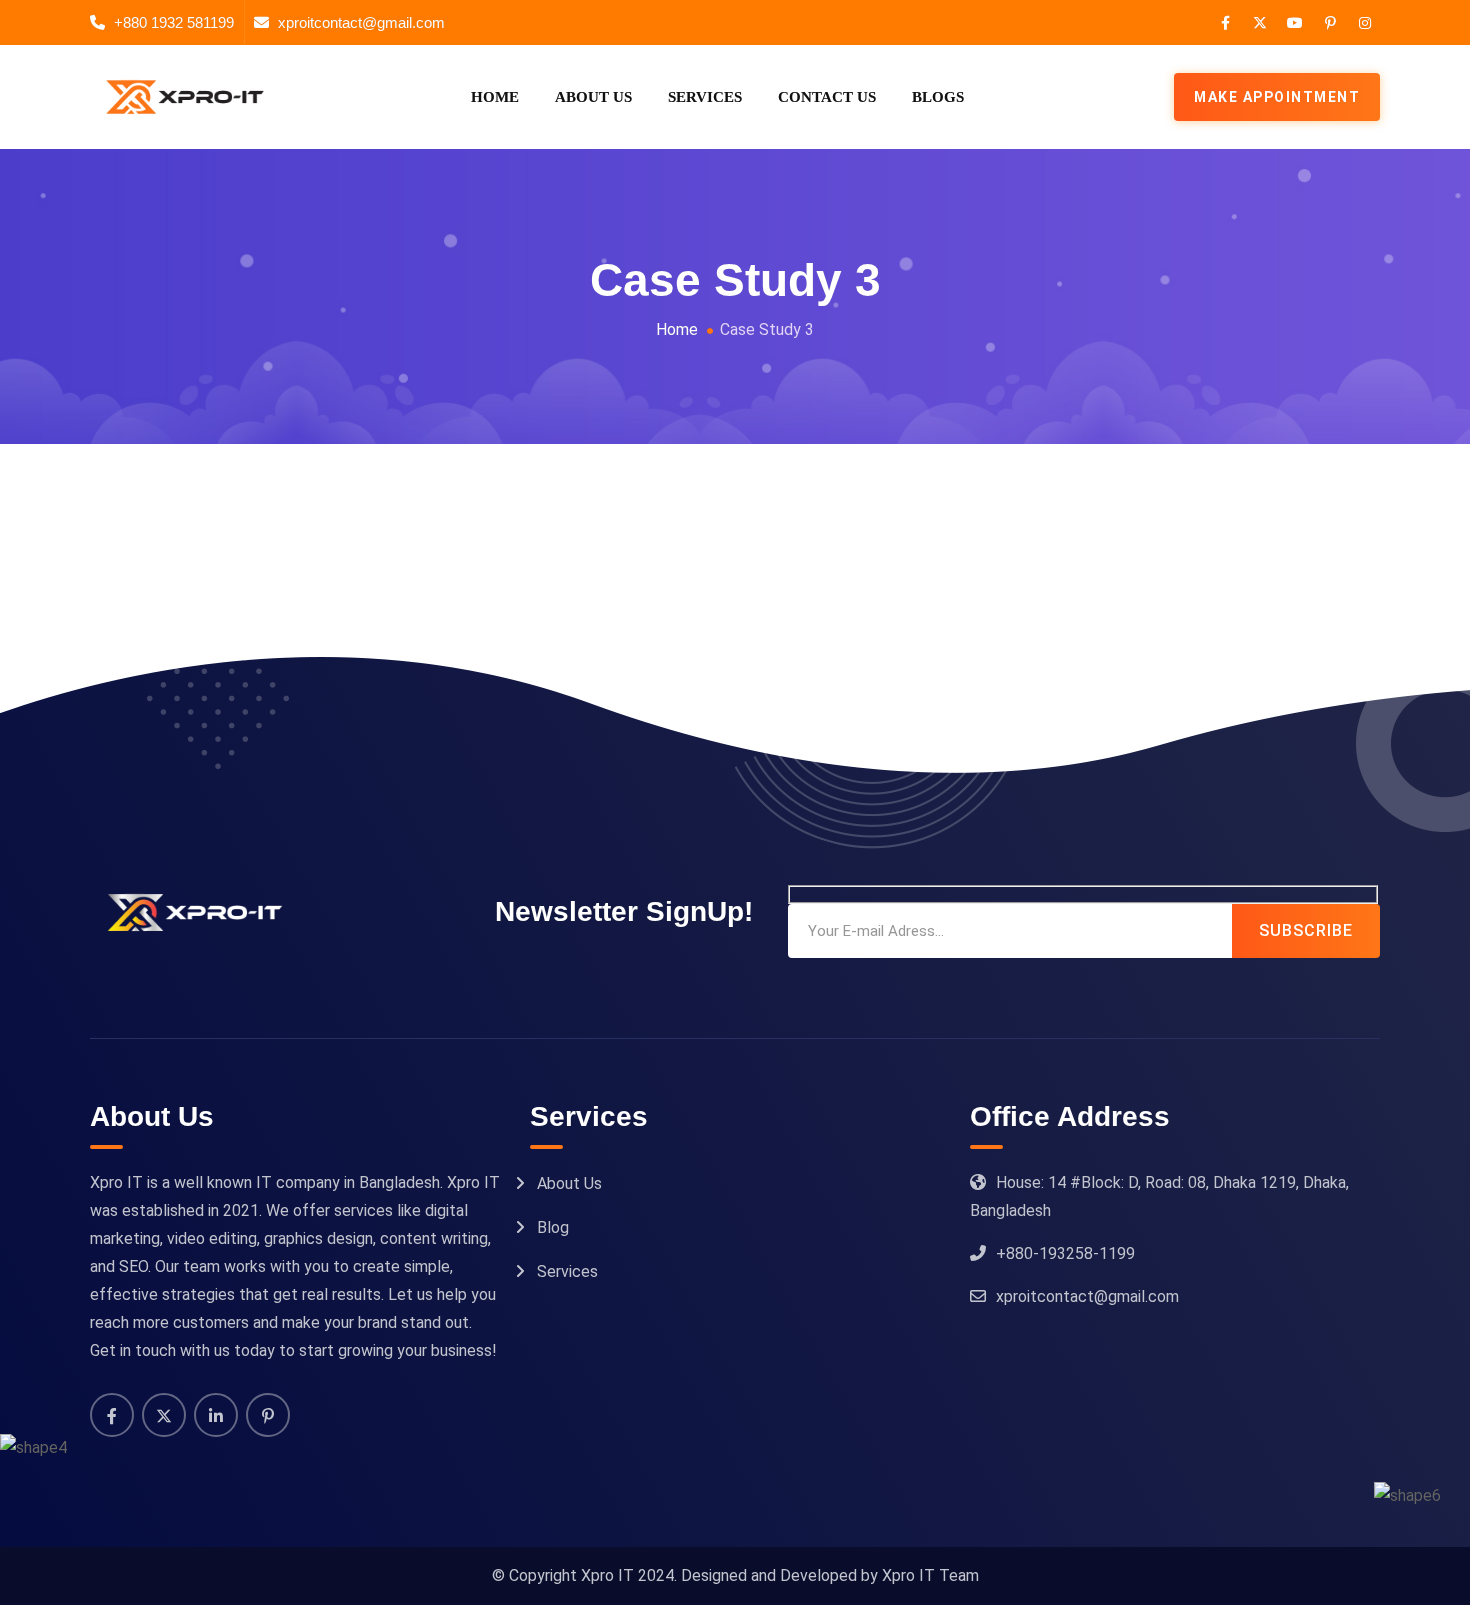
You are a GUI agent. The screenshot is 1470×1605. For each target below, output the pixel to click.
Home (495, 97)
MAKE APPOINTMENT (1277, 97)
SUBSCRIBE (1306, 930)
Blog (553, 1227)
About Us (593, 97)
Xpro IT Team (930, 1575)
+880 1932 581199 (174, 22)
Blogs (938, 97)
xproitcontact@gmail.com (361, 22)
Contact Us (827, 97)
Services (705, 97)
